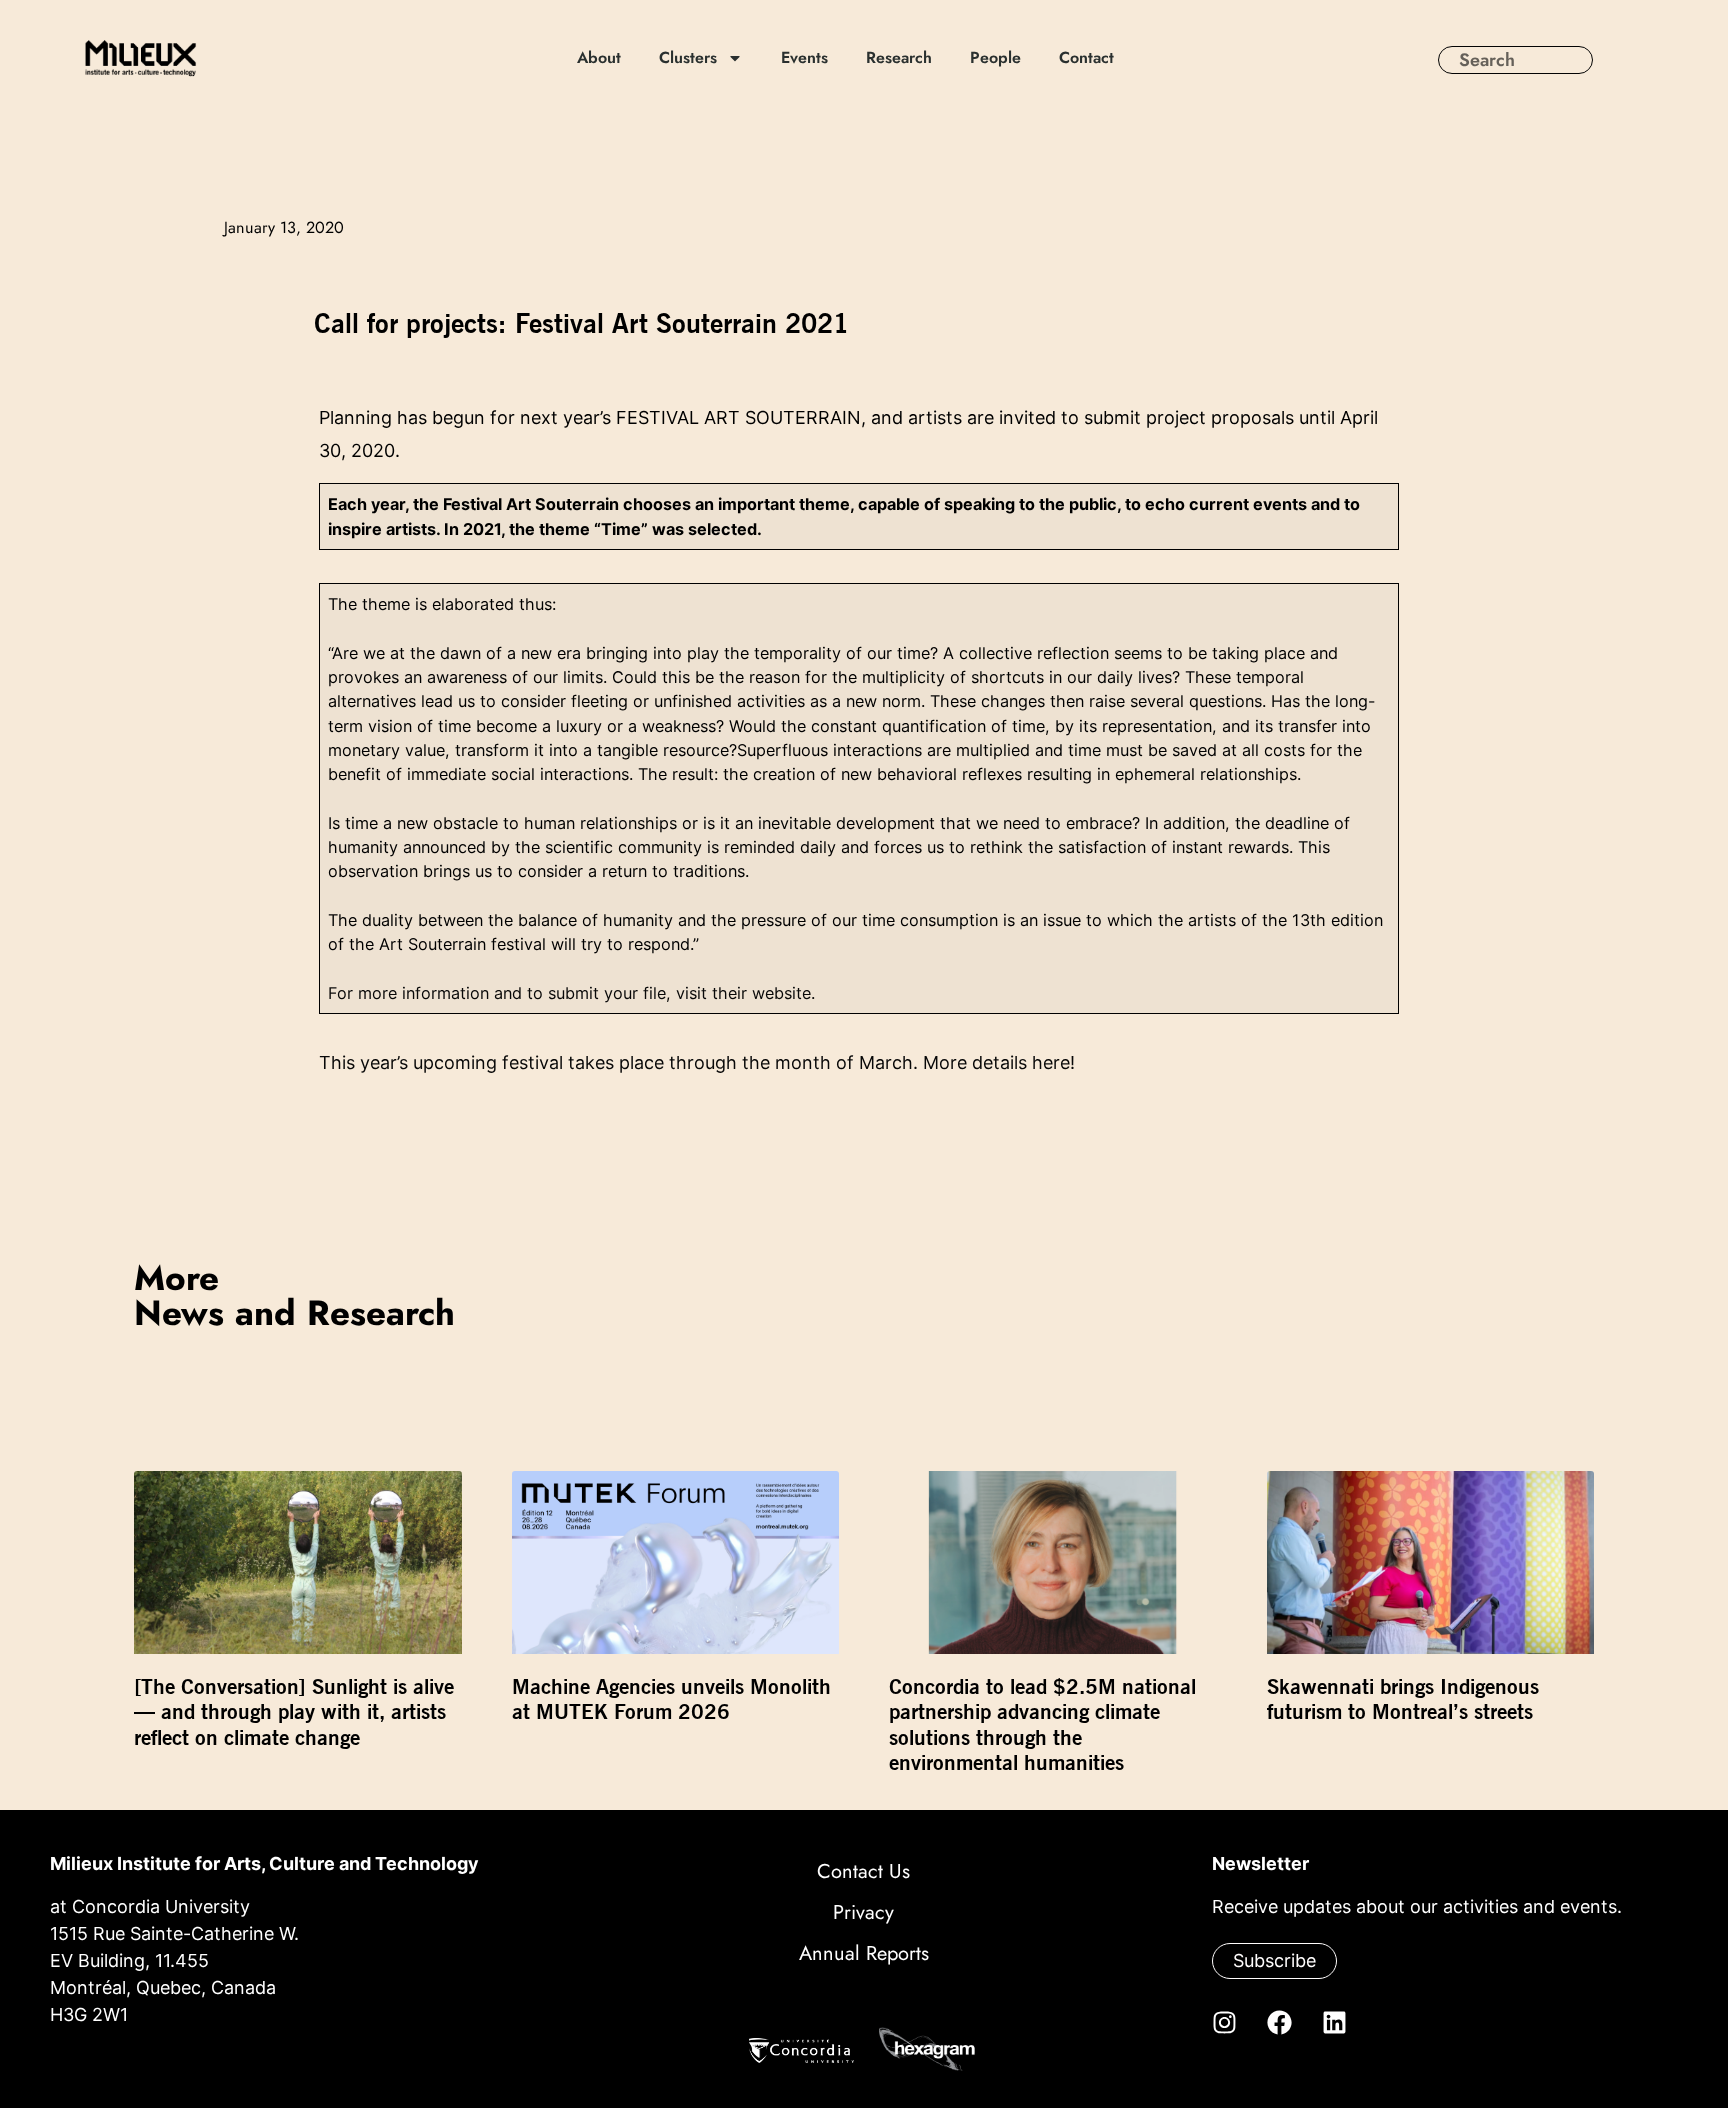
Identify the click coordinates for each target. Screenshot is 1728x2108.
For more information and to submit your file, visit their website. (571, 993)
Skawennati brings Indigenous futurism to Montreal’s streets (1403, 1699)
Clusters (688, 58)
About (599, 58)
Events (804, 58)
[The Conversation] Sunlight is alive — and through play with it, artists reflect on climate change (294, 1711)
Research (899, 58)
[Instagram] (1224, 2022)
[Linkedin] (1334, 2022)
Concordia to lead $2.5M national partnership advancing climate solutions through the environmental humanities (1042, 1724)
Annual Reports (864, 1953)
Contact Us (863, 1871)
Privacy (863, 1912)
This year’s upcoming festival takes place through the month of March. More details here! (697, 1062)
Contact (1086, 58)
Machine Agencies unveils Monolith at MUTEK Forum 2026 (671, 1699)
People (995, 58)
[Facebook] (1279, 2022)
